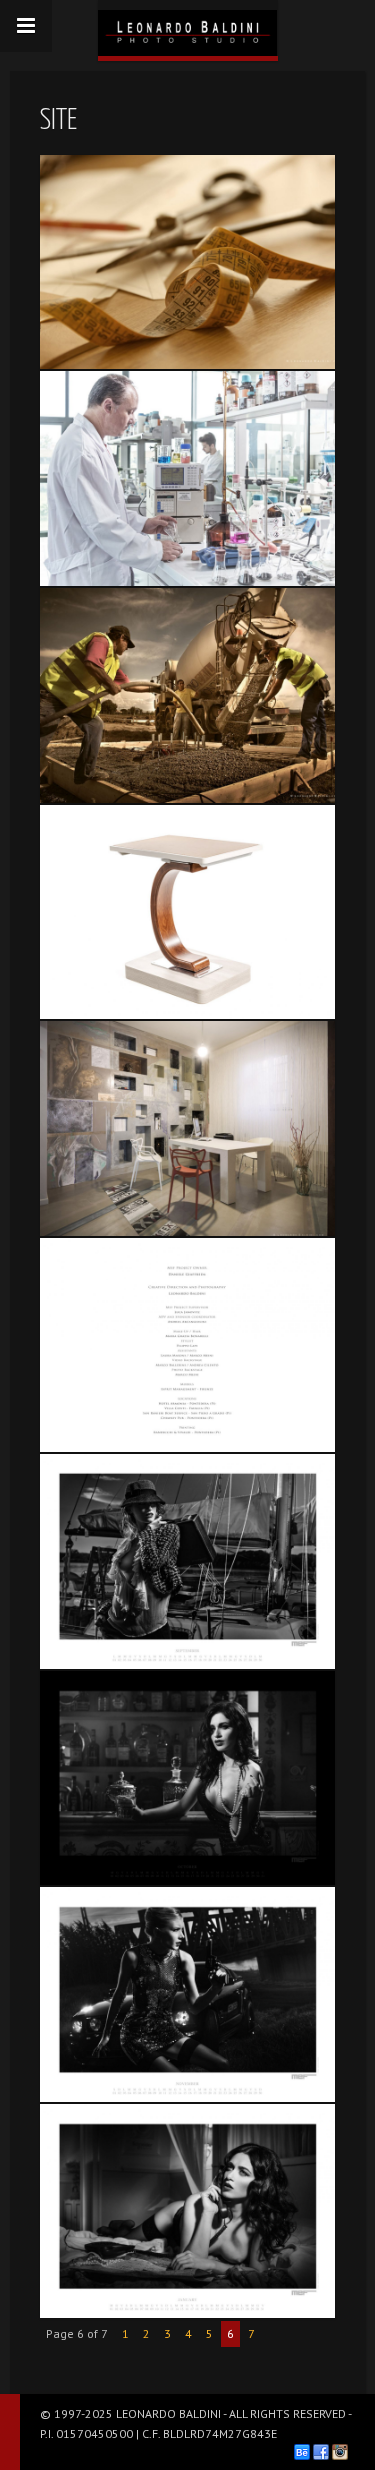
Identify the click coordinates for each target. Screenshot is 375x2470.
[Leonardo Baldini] (188, 28)
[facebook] (321, 2452)
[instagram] (340, 2452)
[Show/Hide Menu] (26, 26)
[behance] (302, 2452)
